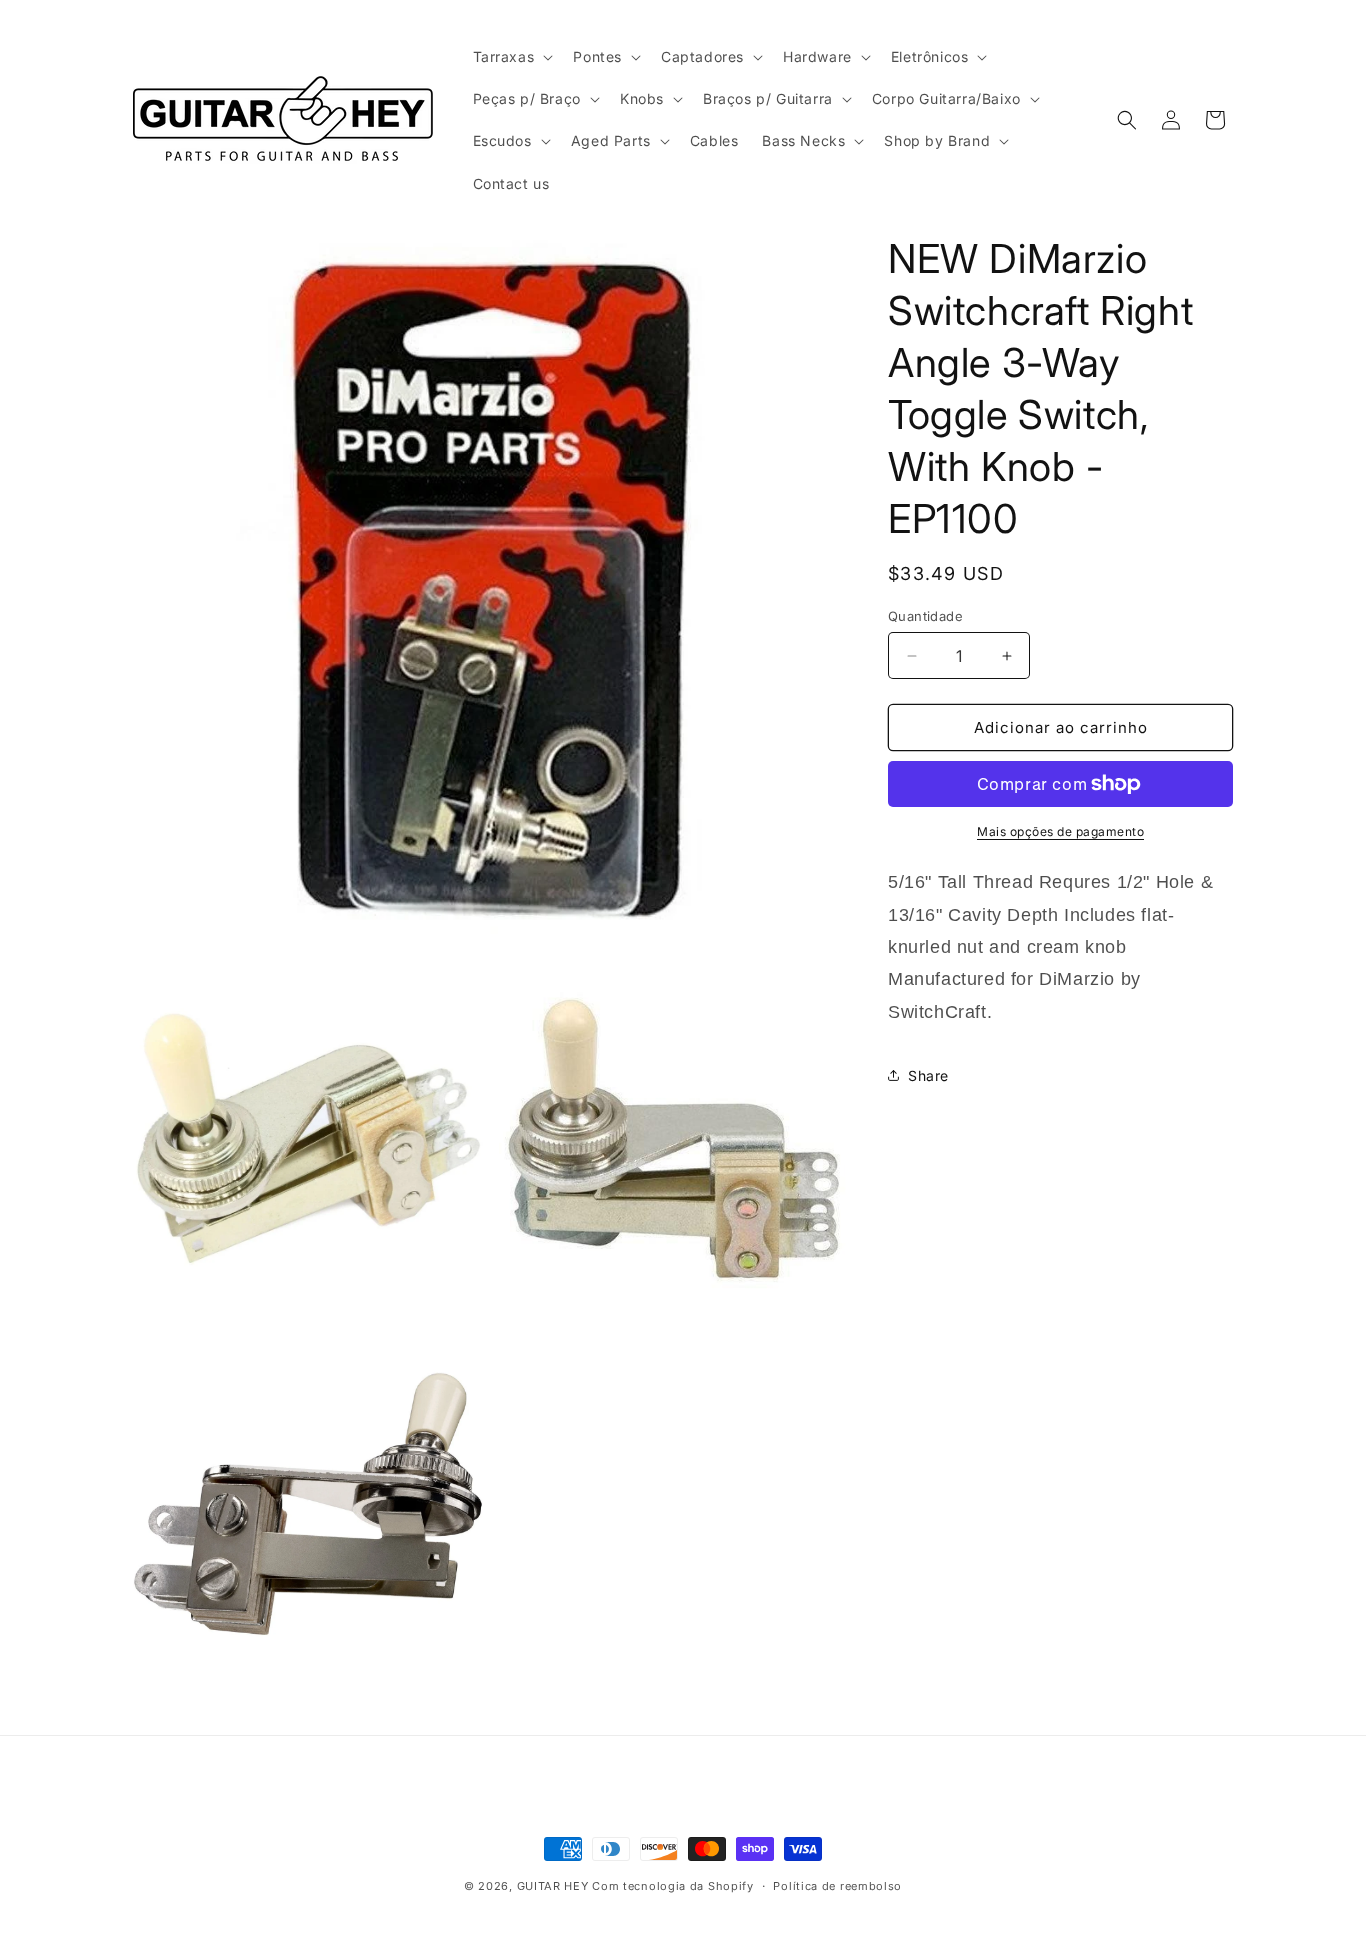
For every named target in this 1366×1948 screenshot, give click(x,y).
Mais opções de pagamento (1060, 831)
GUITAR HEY (553, 1886)
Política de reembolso (837, 1886)
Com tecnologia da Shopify (673, 1886)
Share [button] (928, 1075)
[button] (511, 57)
